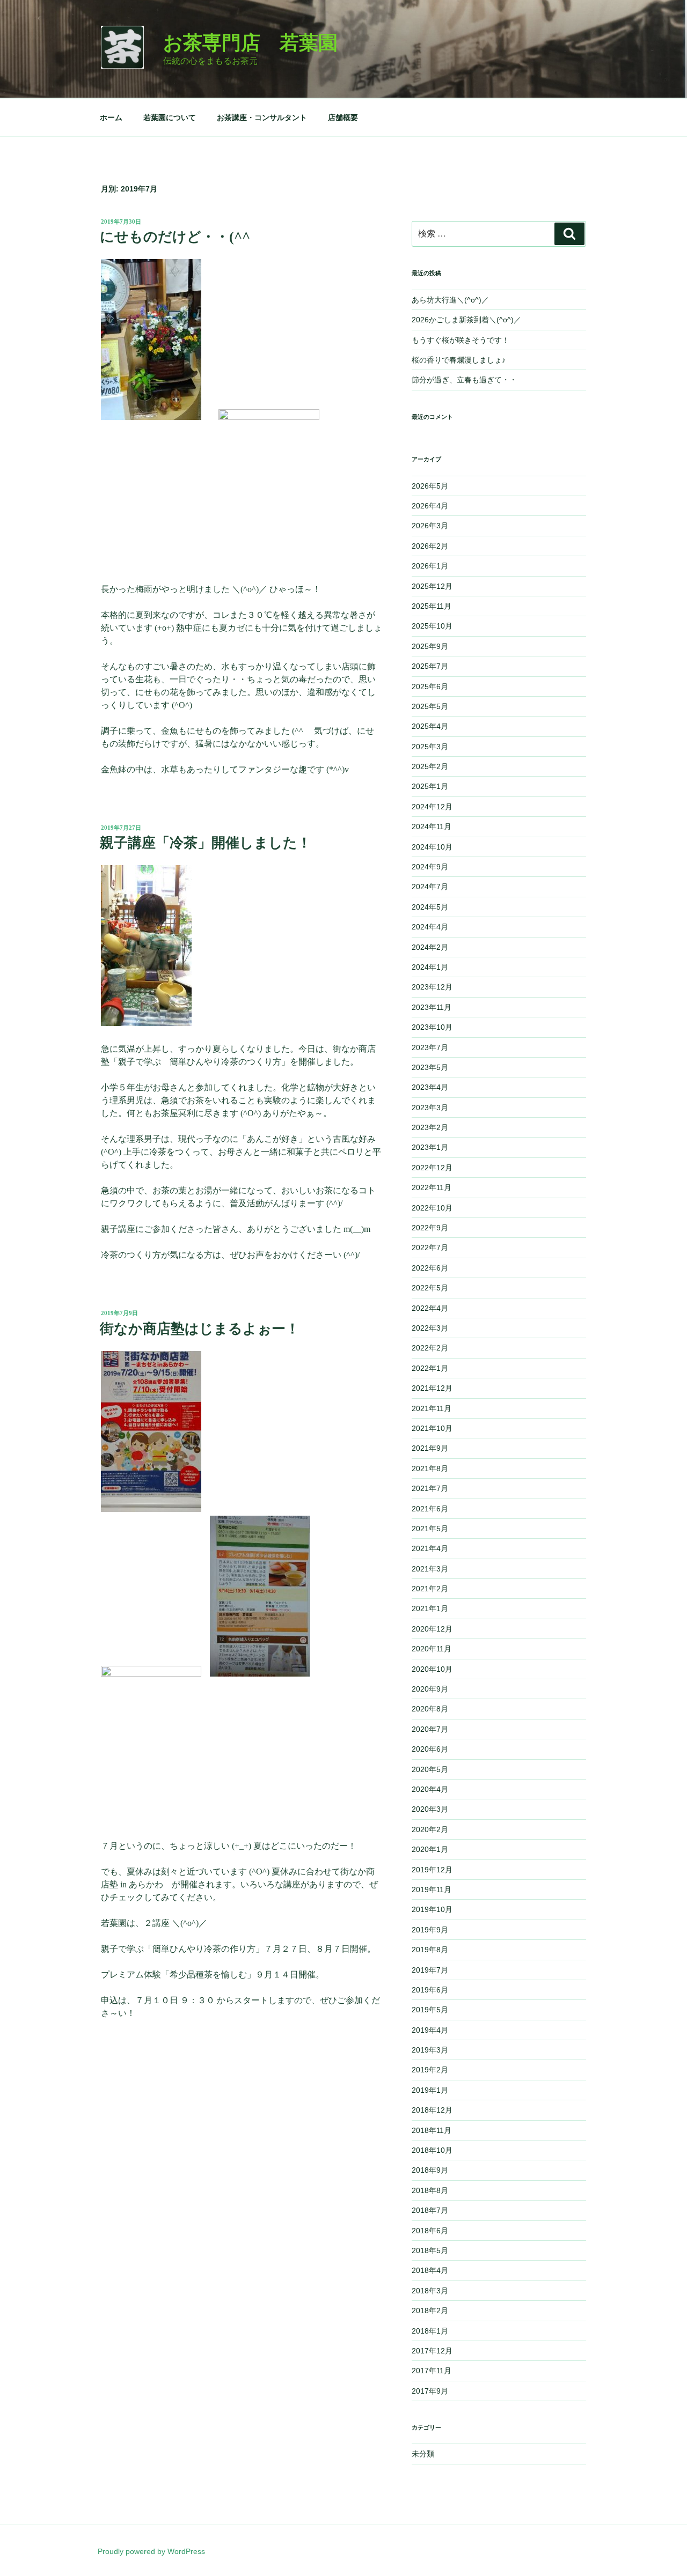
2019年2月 (430, 2070)
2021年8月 (430, 1468)
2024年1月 (430, 967)
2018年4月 (430, 2270)
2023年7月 (430, 1047)
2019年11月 (432, 1889)
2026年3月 (430, 526)
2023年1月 (430, 1147)
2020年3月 (430, 1809)
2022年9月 (430, 1228)
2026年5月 (430, 486)
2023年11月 (432, 1007)
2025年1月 (430, 786)
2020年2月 (430, 1829)
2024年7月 (430, 887)
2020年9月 (430, 1689)
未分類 (423, 2454)
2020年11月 (432, 1649)
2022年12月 (432, 1168)
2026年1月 (430, 566)
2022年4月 (430, 1308)
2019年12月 (432, 1870)
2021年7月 (430, 1488)
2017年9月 (430, 2391)
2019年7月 (430, 1970)
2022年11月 (432, 1187)
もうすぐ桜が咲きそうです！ (461, 340)
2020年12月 (432, 1629)
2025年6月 (430, 687)
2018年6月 (430, 2231)
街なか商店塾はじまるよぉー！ (200, 1329)
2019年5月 (430, 2010)
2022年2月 (430, 1348)
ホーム (111, 117)
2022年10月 (432, 1208)
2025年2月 (430, 766)
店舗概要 (343, 117)
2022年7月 (430, 1248)
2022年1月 (430, 1368)
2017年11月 (432, 2371)
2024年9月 (430, 867)
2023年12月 (432, 987)
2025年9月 (430, 646)
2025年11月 (432, 606)
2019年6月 (430, 1990)
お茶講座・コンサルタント (262, 117)
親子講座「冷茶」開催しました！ (206, 843)
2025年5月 (430, 706)
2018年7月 (430, 2210)
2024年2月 (430, 947)
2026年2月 (430, 546)
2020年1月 (430, 1849)
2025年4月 (430, 726)
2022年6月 (430, 1268)
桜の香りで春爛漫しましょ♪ (459, 360)
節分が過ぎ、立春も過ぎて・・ (464, 380)
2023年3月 (430, 1108)
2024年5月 (430, 907)
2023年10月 (432, 1027)
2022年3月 (430, 1328)
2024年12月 (432, 807)
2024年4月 (430, 927)
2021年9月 (430, 1448)
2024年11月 (432, 826)
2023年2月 (430, 1127)
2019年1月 (430, 2090)
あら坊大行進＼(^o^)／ (450, 300)
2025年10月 (432, 626)
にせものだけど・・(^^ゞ (182, 237)
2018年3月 (430, 2291)
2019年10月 (432, 1909)
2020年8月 (430, 1709)
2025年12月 (432, 586)
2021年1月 (430, 1608)
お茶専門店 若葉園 (250, 43)
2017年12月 (432, 2351)
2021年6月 (430, 1509)
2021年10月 (432, 1428)
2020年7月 (430, 1729)
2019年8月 (430, 1950)
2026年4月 (430, 506)
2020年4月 (430, 1789)
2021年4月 (430, 1548)
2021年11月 (432, 1408)
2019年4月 (430, 2030)
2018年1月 (430, 2331)
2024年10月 (432, 847)
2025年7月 (430, 666)
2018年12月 (432, 2110)
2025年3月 (430, 747)
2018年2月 (430, 2311)
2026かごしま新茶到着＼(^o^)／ (466, 320)
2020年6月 (430, 1749)
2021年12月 (432, 1388)
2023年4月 (430, 1087)
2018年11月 (432, 2130)
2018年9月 (430, 2170)
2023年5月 (430, 1067)
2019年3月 (430, 2050)
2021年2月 (430, 1589)
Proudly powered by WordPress (151, 2551)
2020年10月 (432, 1669)
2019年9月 (430, 1930)
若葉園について (170, 117)
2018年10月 (432, 2150)
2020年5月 (430, 1769)
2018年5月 (430, 2250)
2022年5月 (430, 1288)
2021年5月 (430, 1529)
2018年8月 (430, 2190)
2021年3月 (430, 1569)
